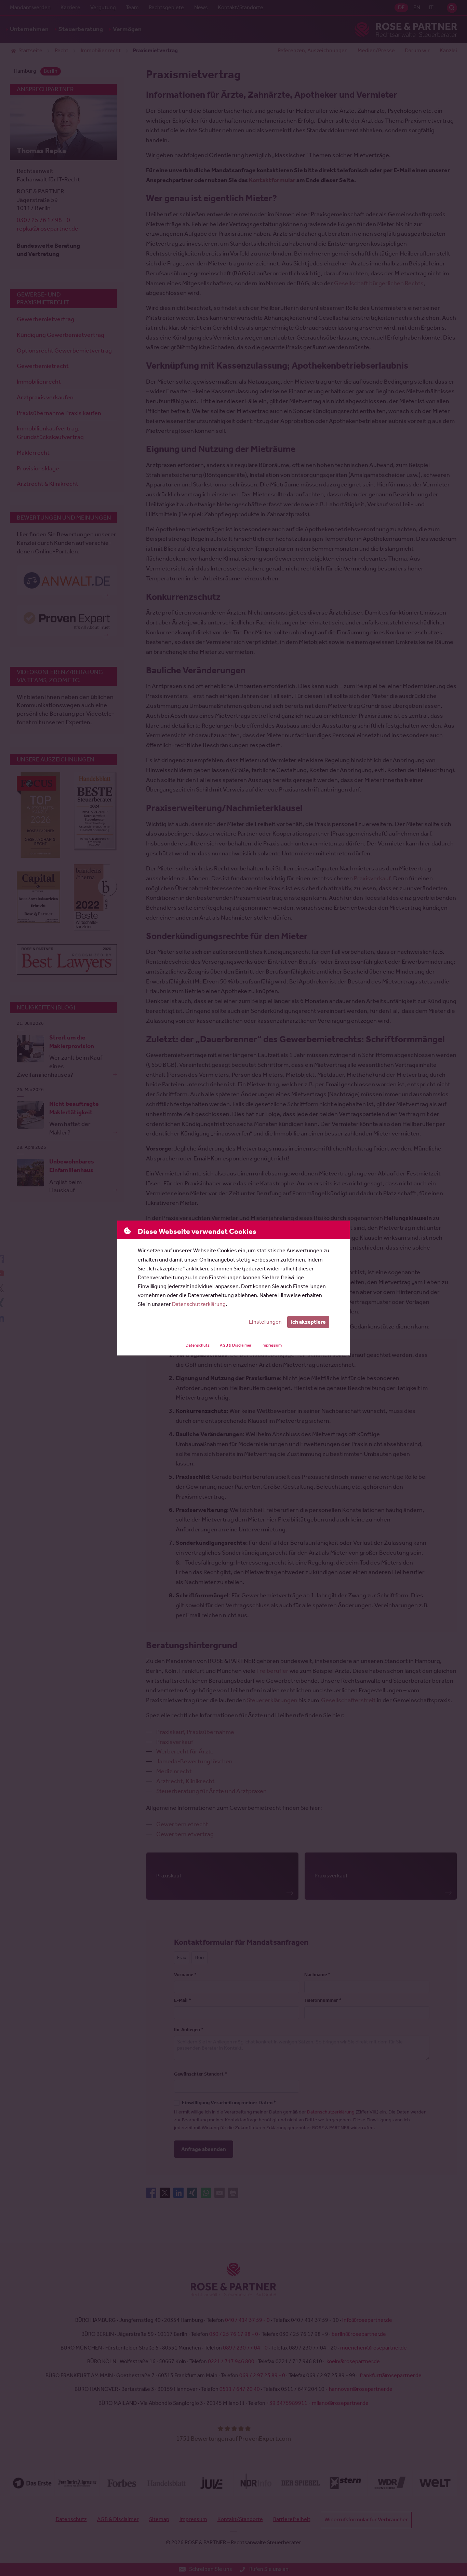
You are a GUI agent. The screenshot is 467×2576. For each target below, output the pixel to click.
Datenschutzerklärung (199, 1304)
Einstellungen (265, 1322)
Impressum (272, 1345)
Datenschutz (198, 1345)
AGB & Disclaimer (236, 1345)
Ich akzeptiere (308, 1322)
